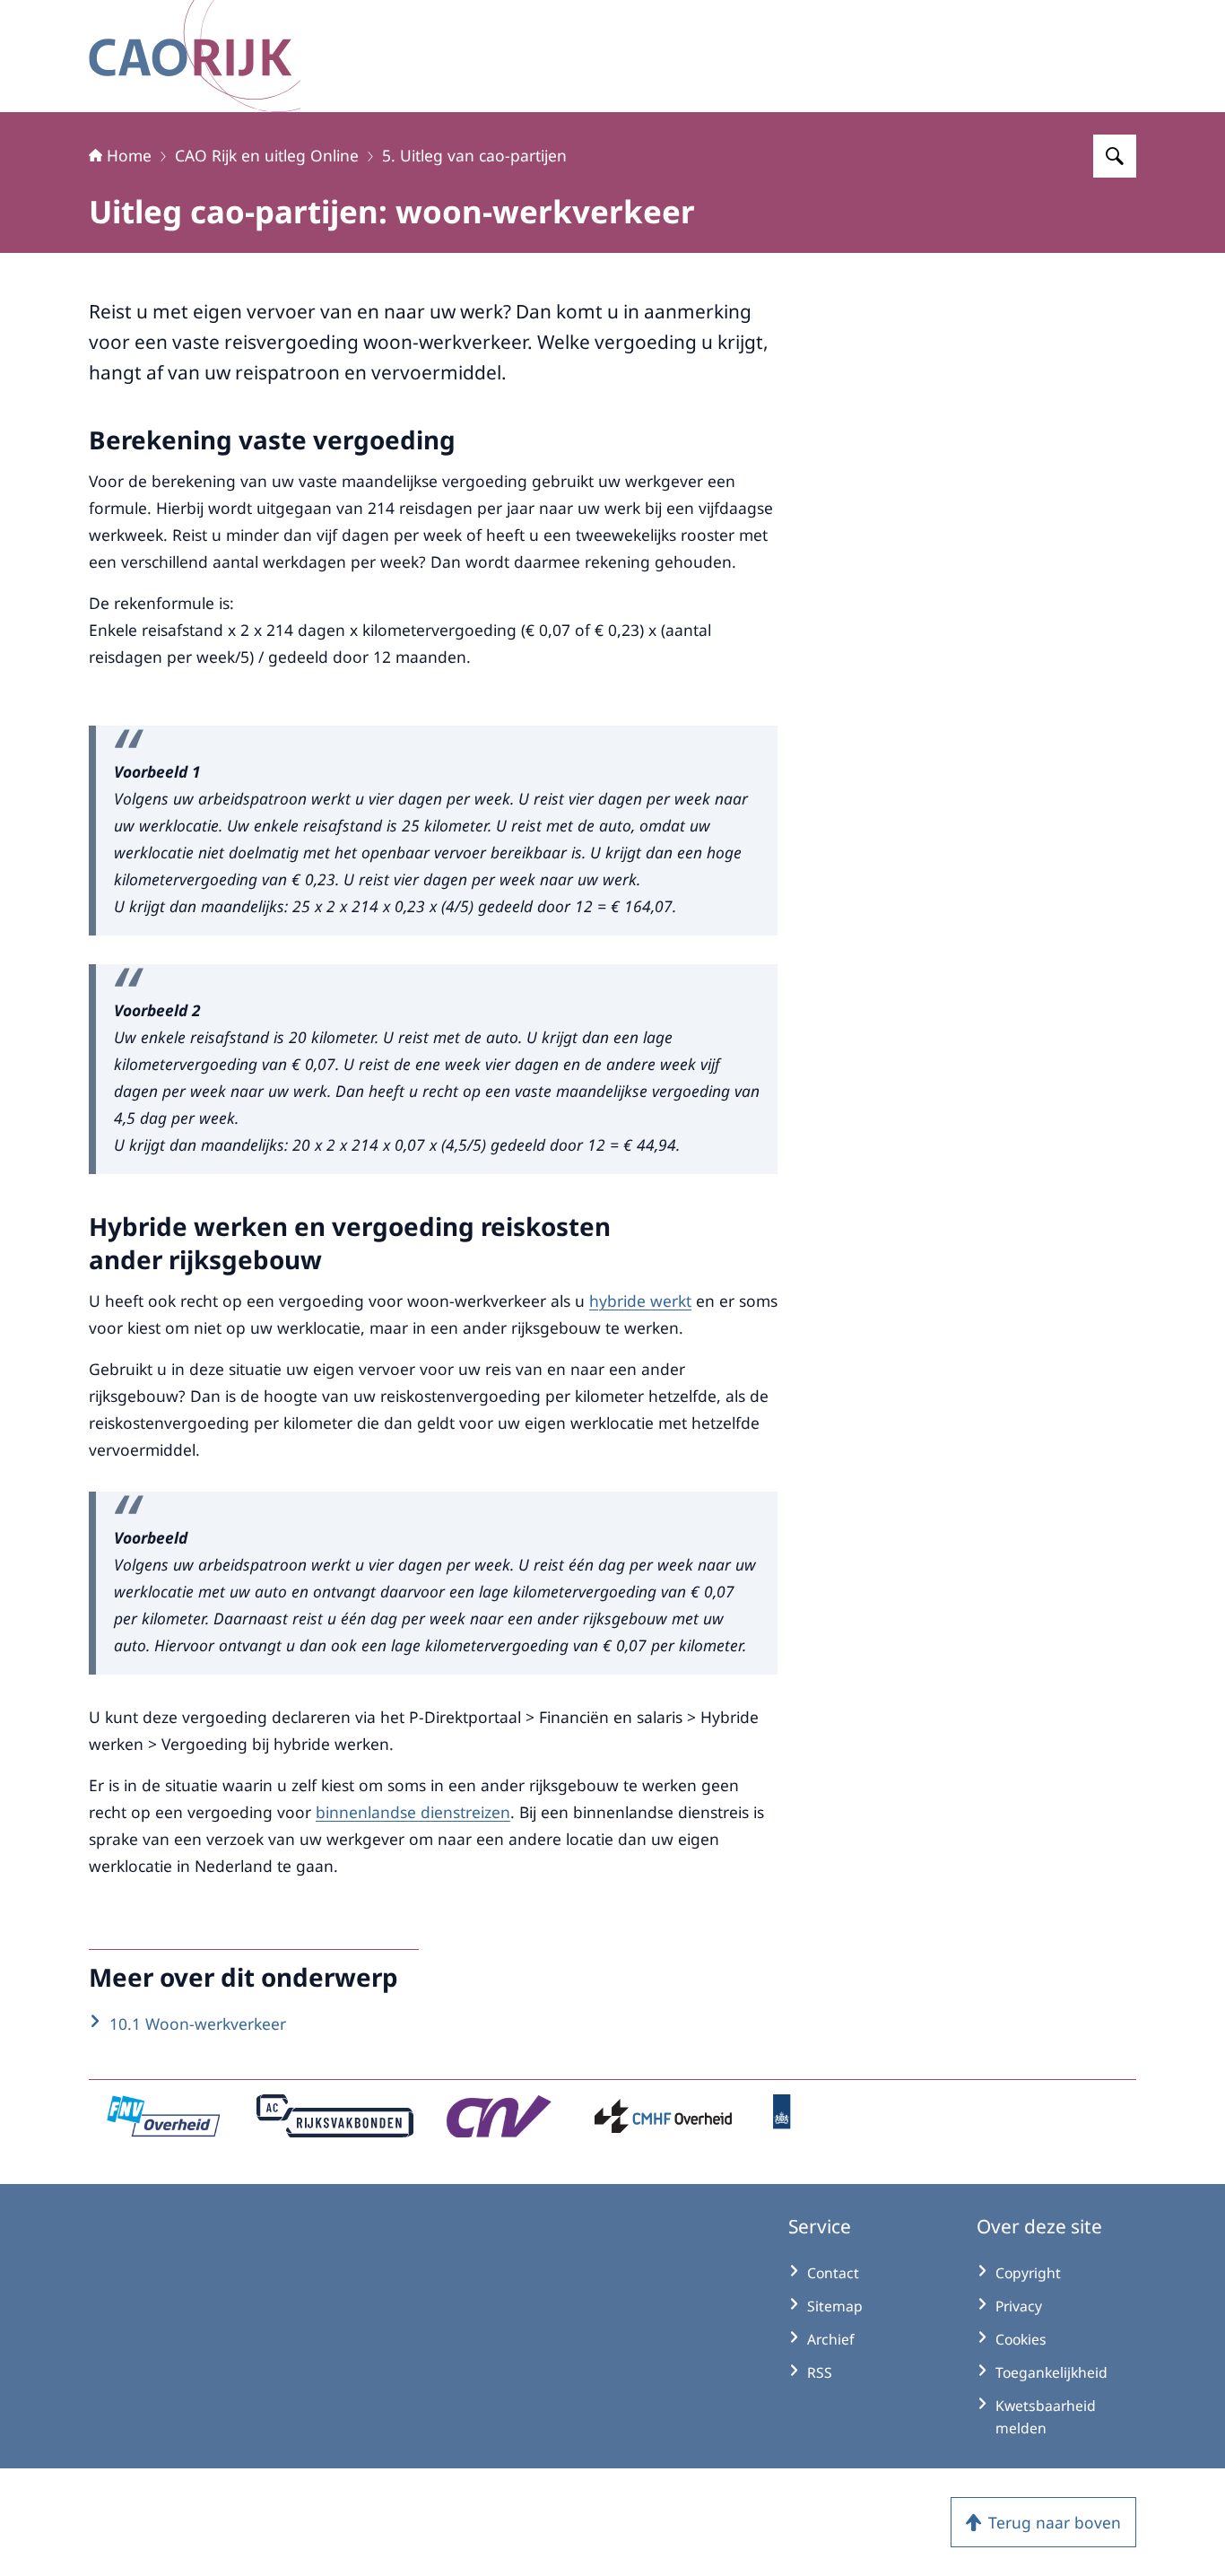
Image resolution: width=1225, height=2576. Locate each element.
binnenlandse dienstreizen (413, 1812)
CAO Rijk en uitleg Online (267, 155)
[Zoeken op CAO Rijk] (1115, 156)
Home (129, 155)
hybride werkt (640, 1301)
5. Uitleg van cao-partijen (474, 155)
